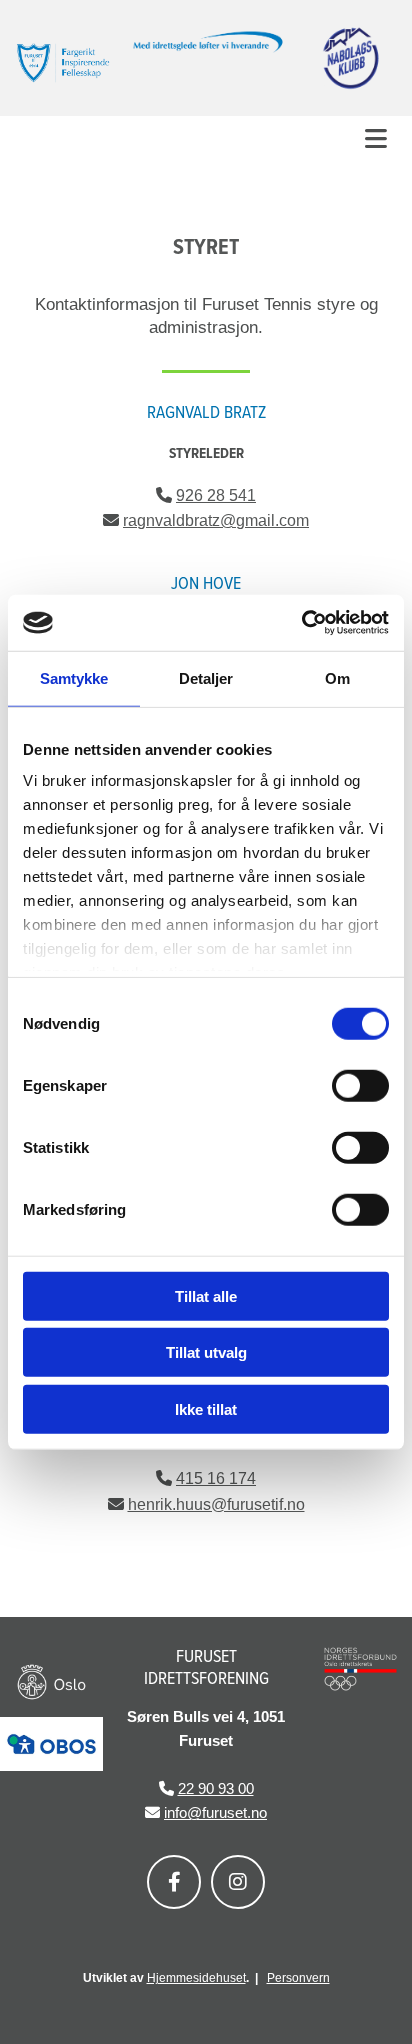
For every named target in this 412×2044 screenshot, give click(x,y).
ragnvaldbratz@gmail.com (216, 520)
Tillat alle (206, 1295)
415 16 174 (216, 1478)
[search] (389, 168)
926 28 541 (216, 495)
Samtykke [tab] (74, 677)
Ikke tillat (206, 1408)
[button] (206, 138)
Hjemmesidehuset (196, 1978)
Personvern (298, 1978)
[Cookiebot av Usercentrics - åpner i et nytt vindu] (301, 623)
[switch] (360, 1085)
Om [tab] (337, 677)
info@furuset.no (215, 1812)
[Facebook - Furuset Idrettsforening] (174, 1882)
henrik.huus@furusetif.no (216, 1504)
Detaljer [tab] (206, 677)
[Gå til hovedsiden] (63, 63)
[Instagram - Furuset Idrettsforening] (238, 1882)
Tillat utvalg (206, 1352)
